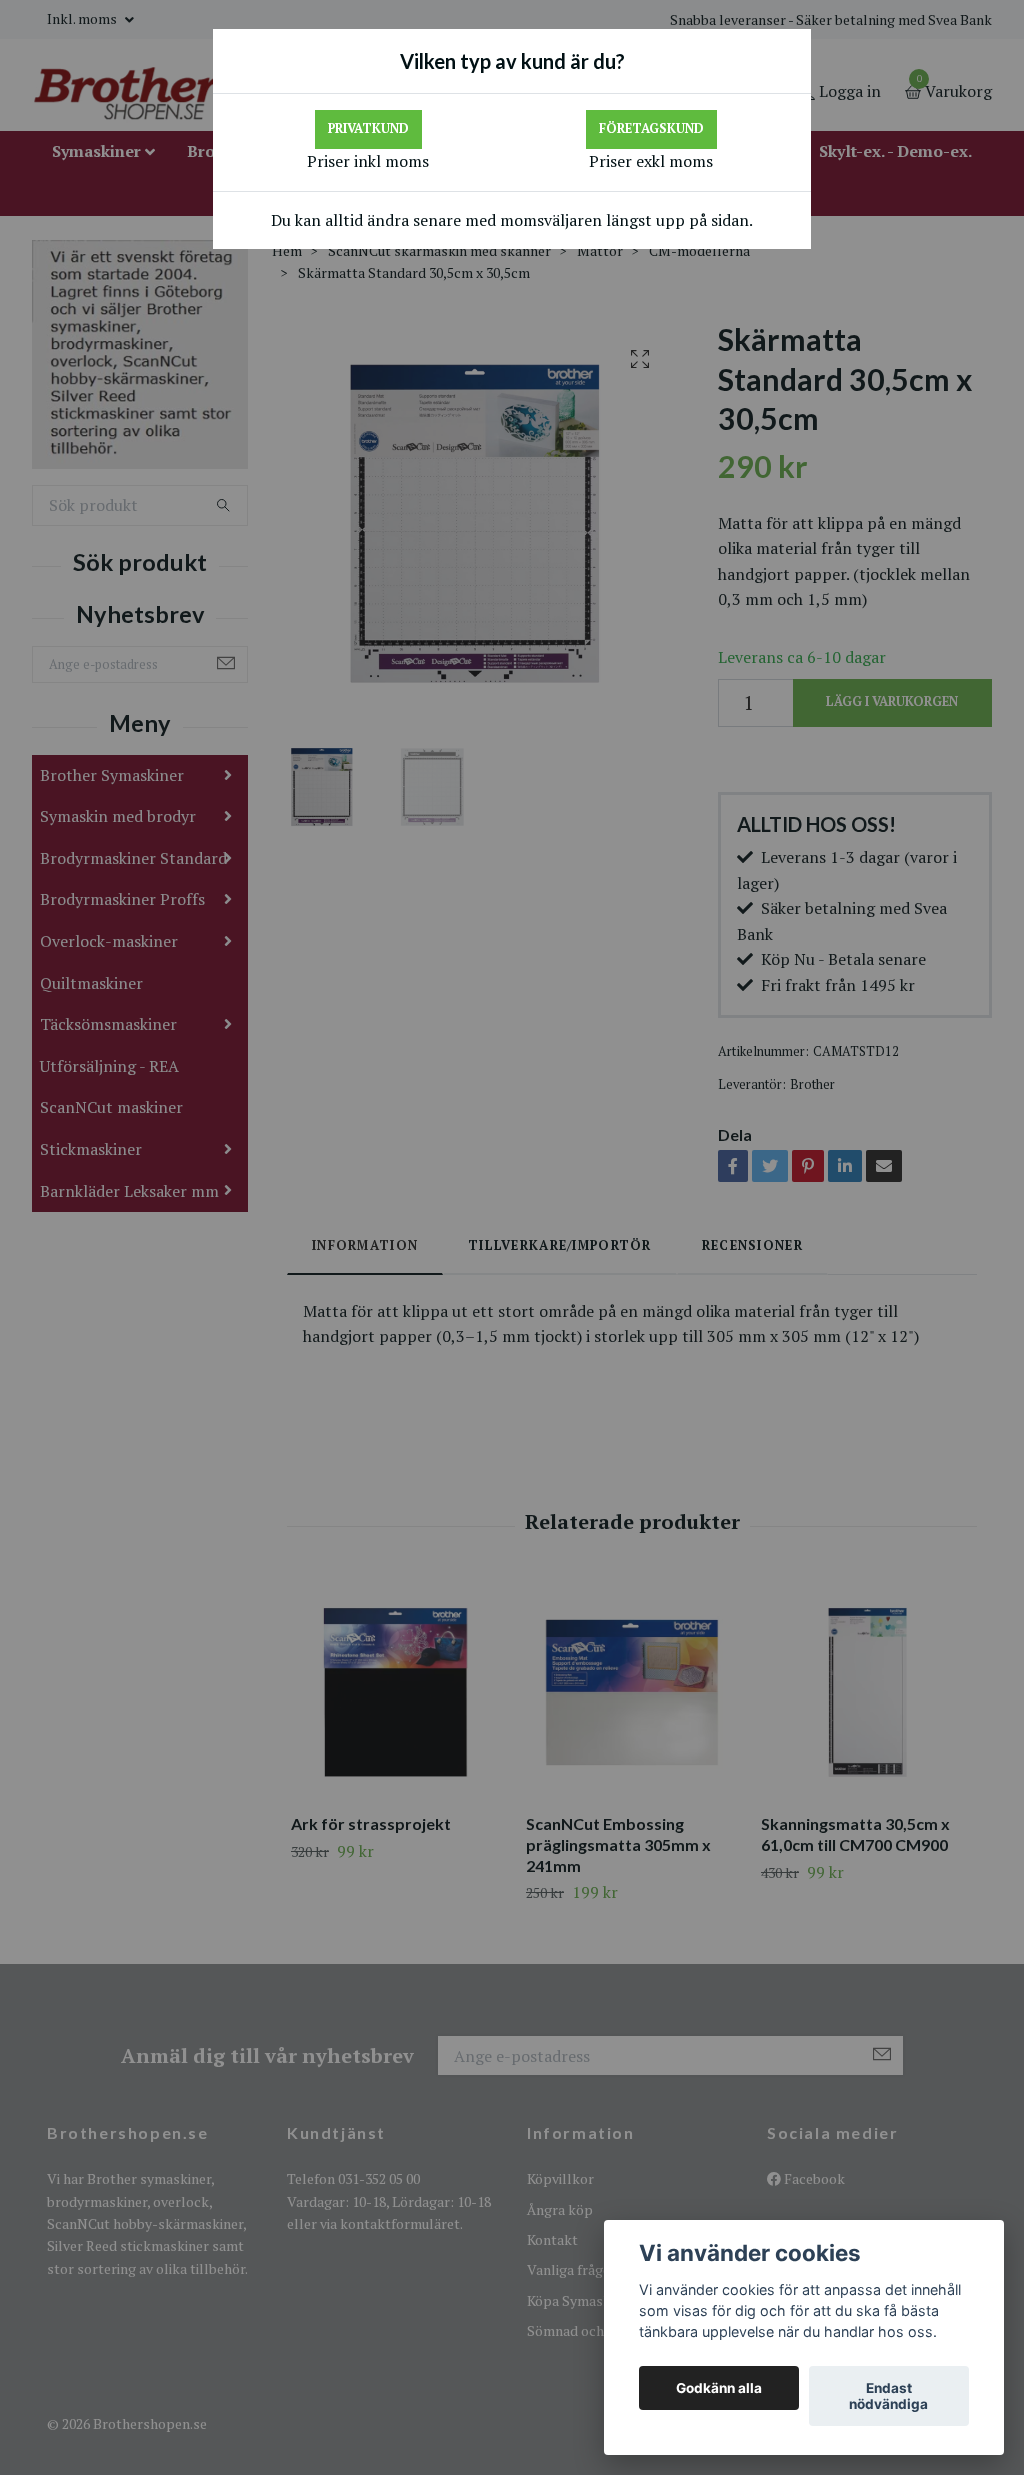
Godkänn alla (719, 2388)
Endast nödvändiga (888, 2396)
